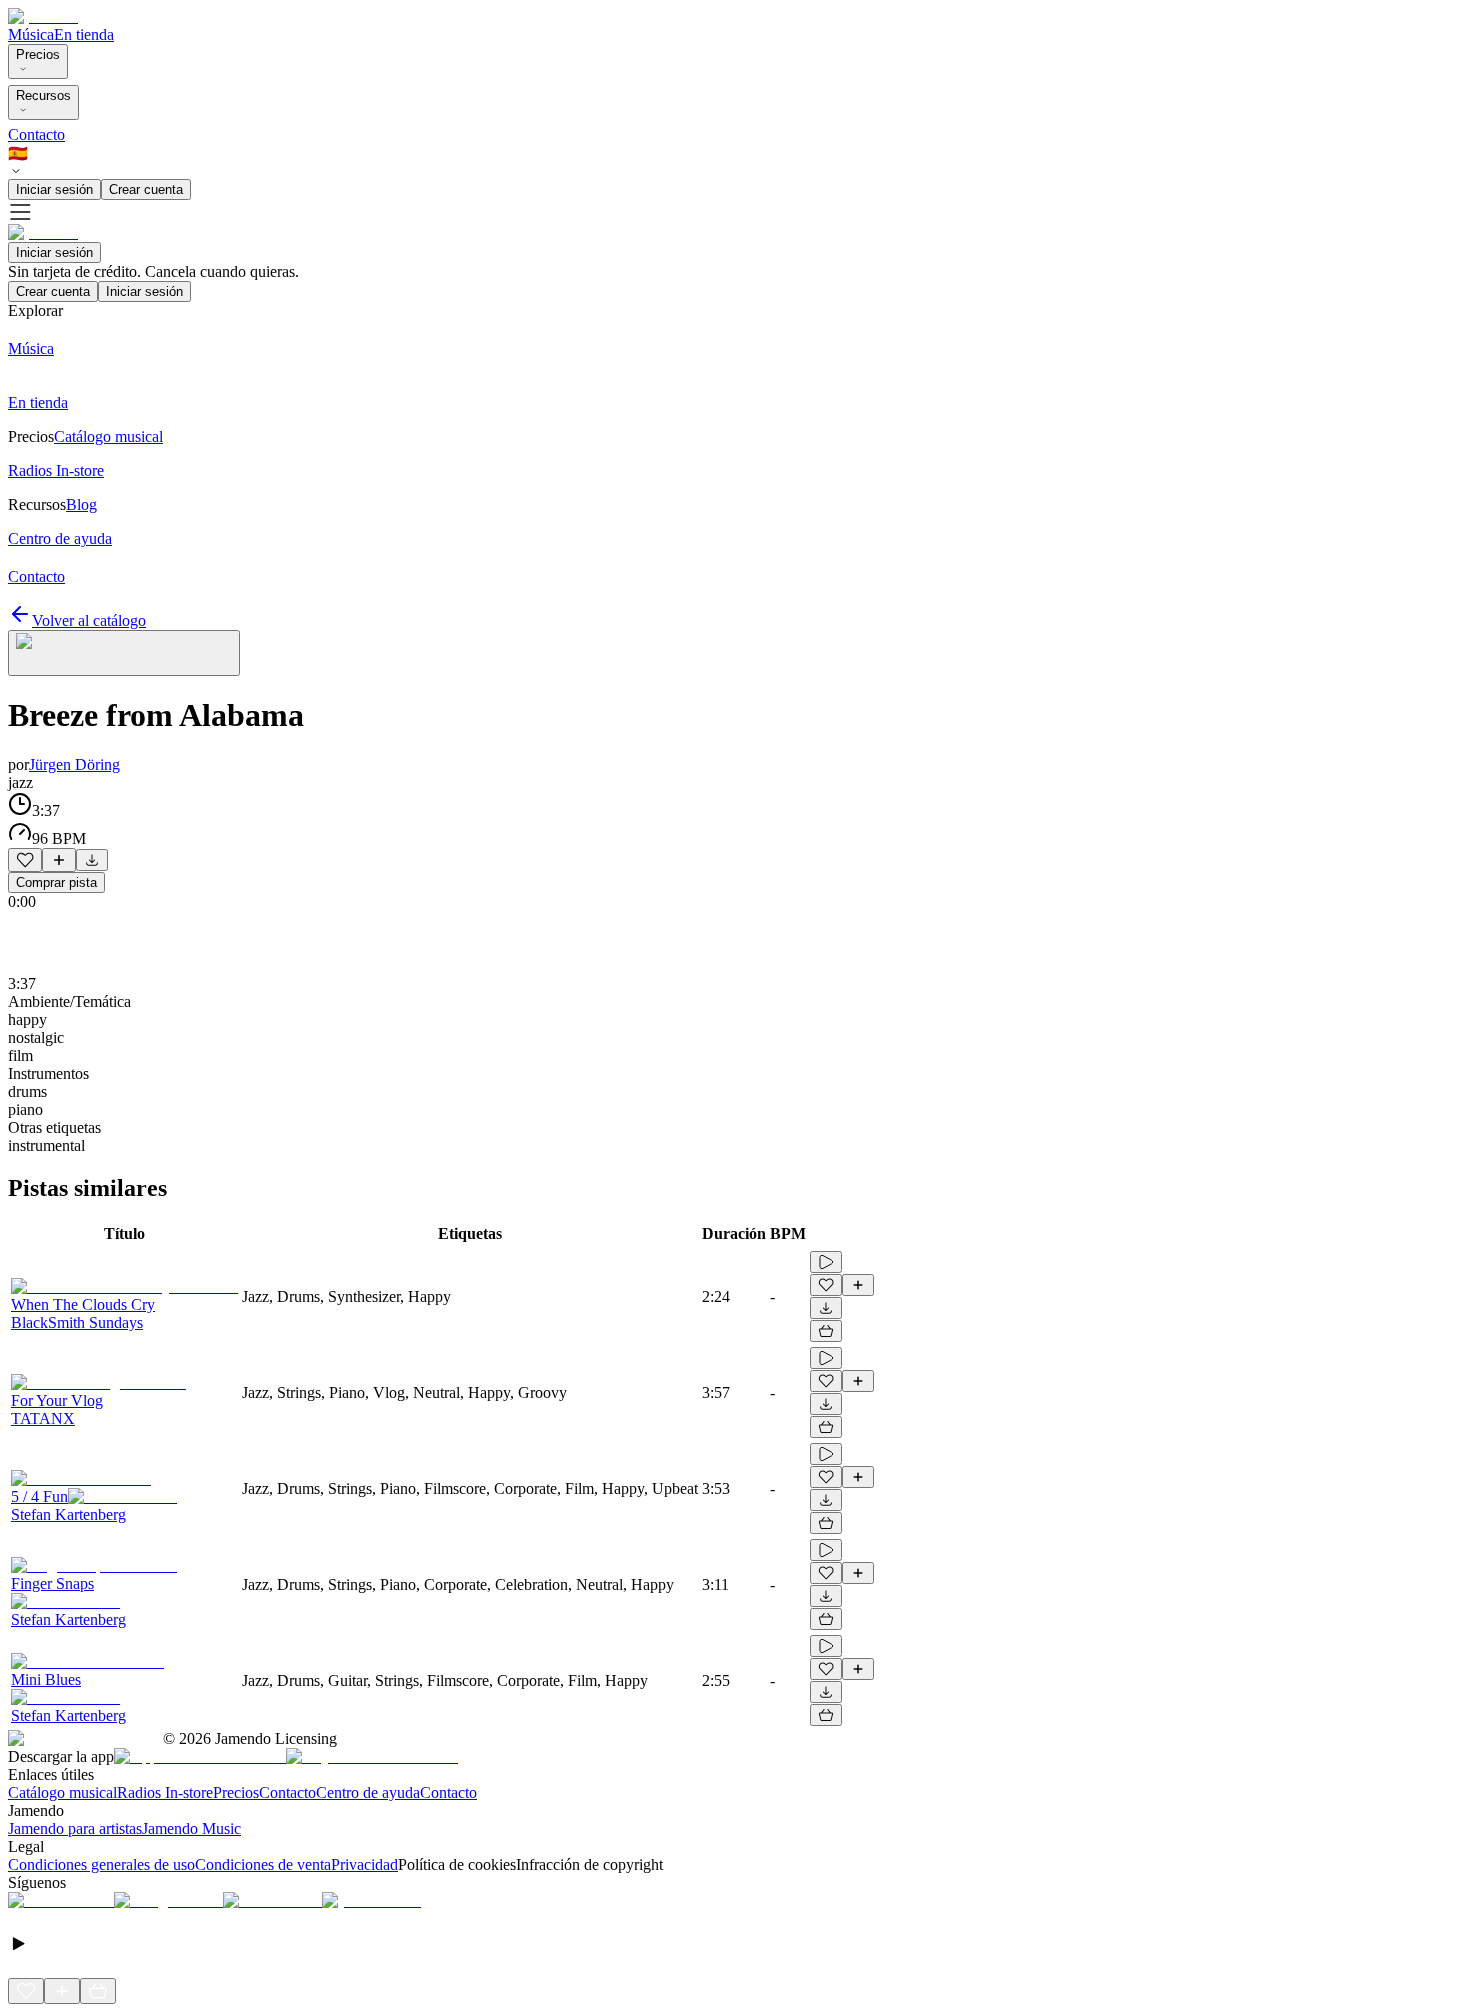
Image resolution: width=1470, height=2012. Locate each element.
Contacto (36, 134)
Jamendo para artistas (75, 1828)
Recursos (43, 95)
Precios (38, 54)
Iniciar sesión (54, 189)
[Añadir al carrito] (826, 1331)
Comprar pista (56, 882)
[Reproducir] (826, 1262)
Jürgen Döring (74, 764)
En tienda (84, 34)
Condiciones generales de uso (101, 1864)
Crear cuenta (146, 189)
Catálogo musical (62, 1792)
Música (31, 34)
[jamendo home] (43, 16)
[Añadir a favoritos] (25, 860)
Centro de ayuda (368, 1792)
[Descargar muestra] (92, 860)
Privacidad (364, 1864)
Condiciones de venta (263, 1864)
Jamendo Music (191, 1828)
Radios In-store (165, 1792)
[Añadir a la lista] (59, 860)
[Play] (124, 653)
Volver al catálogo (89, 620)
